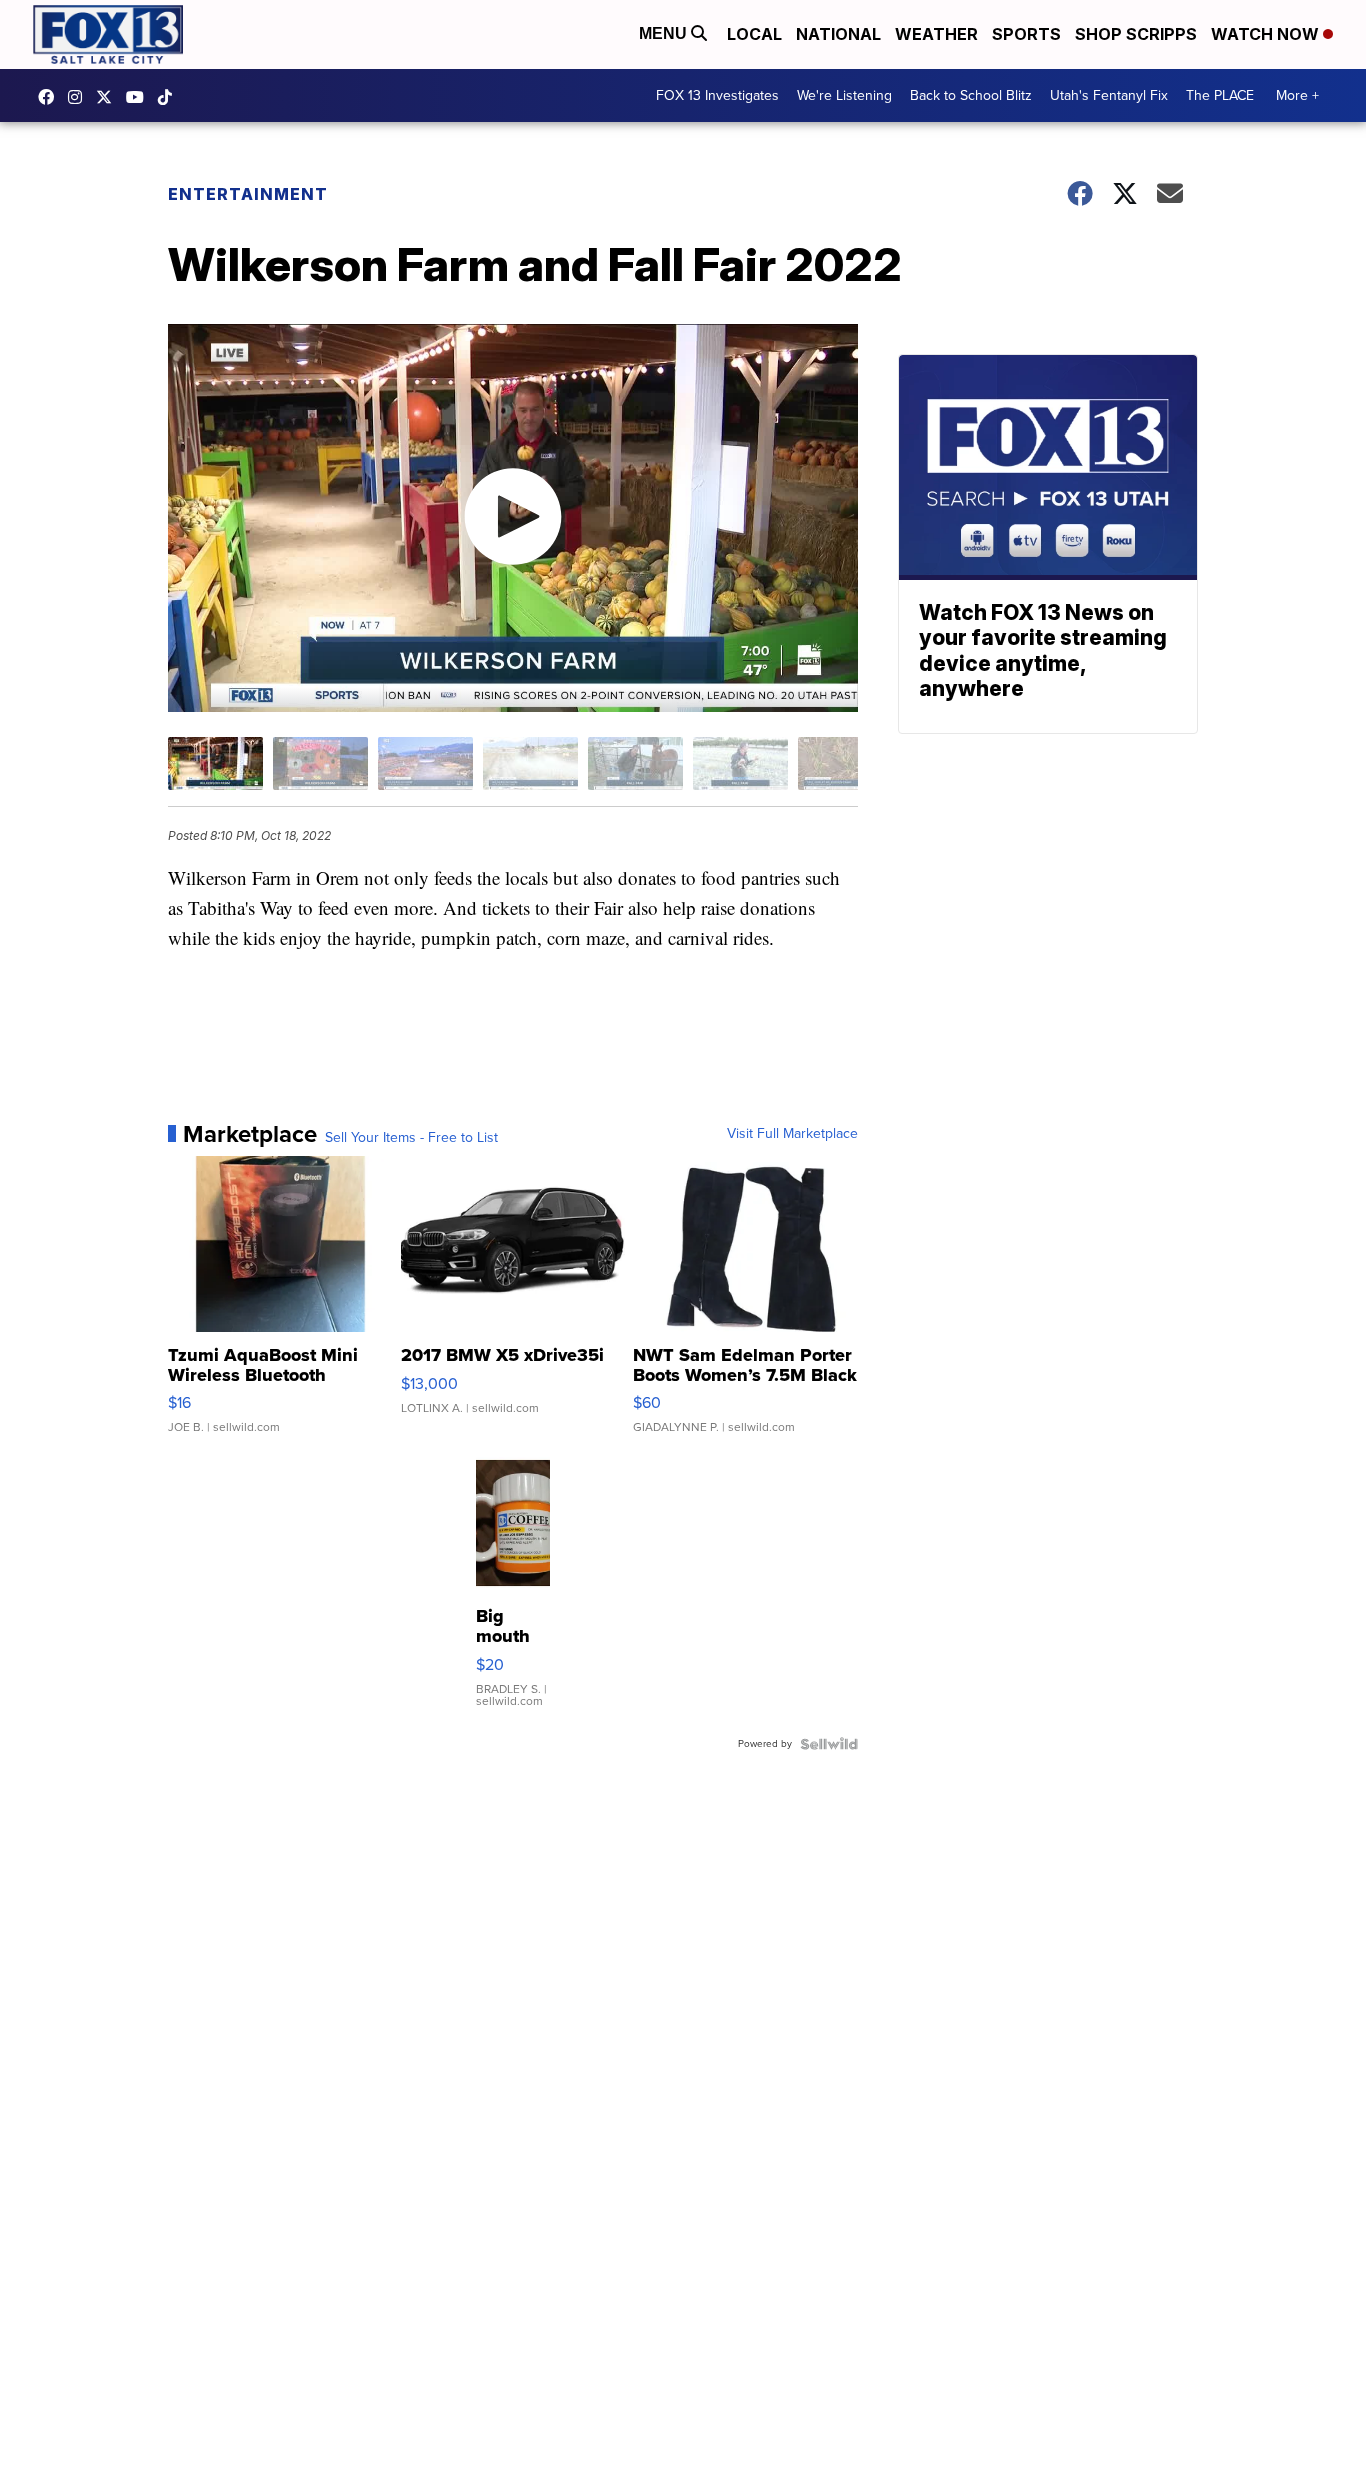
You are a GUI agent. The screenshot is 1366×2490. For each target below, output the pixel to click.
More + (1297, 95)
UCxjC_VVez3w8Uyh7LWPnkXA (140, 97)
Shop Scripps (1136, 34)
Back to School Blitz (971, 95)
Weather (936, 34)
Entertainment (248, 194)
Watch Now (1267, 34)
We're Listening (844, 95)
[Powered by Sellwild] (829, 1744)
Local (754, 34)
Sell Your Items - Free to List (411, 1138)
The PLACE (1220, 95)
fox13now (80, 97)
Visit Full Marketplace (792, 1134)
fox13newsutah (51, 97)
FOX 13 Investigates (717, 95)
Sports (1026, 34)
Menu (665, 33)
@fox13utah (170, 97)
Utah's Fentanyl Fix (1109, 95)
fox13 (109, 97)
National (838, 34)
